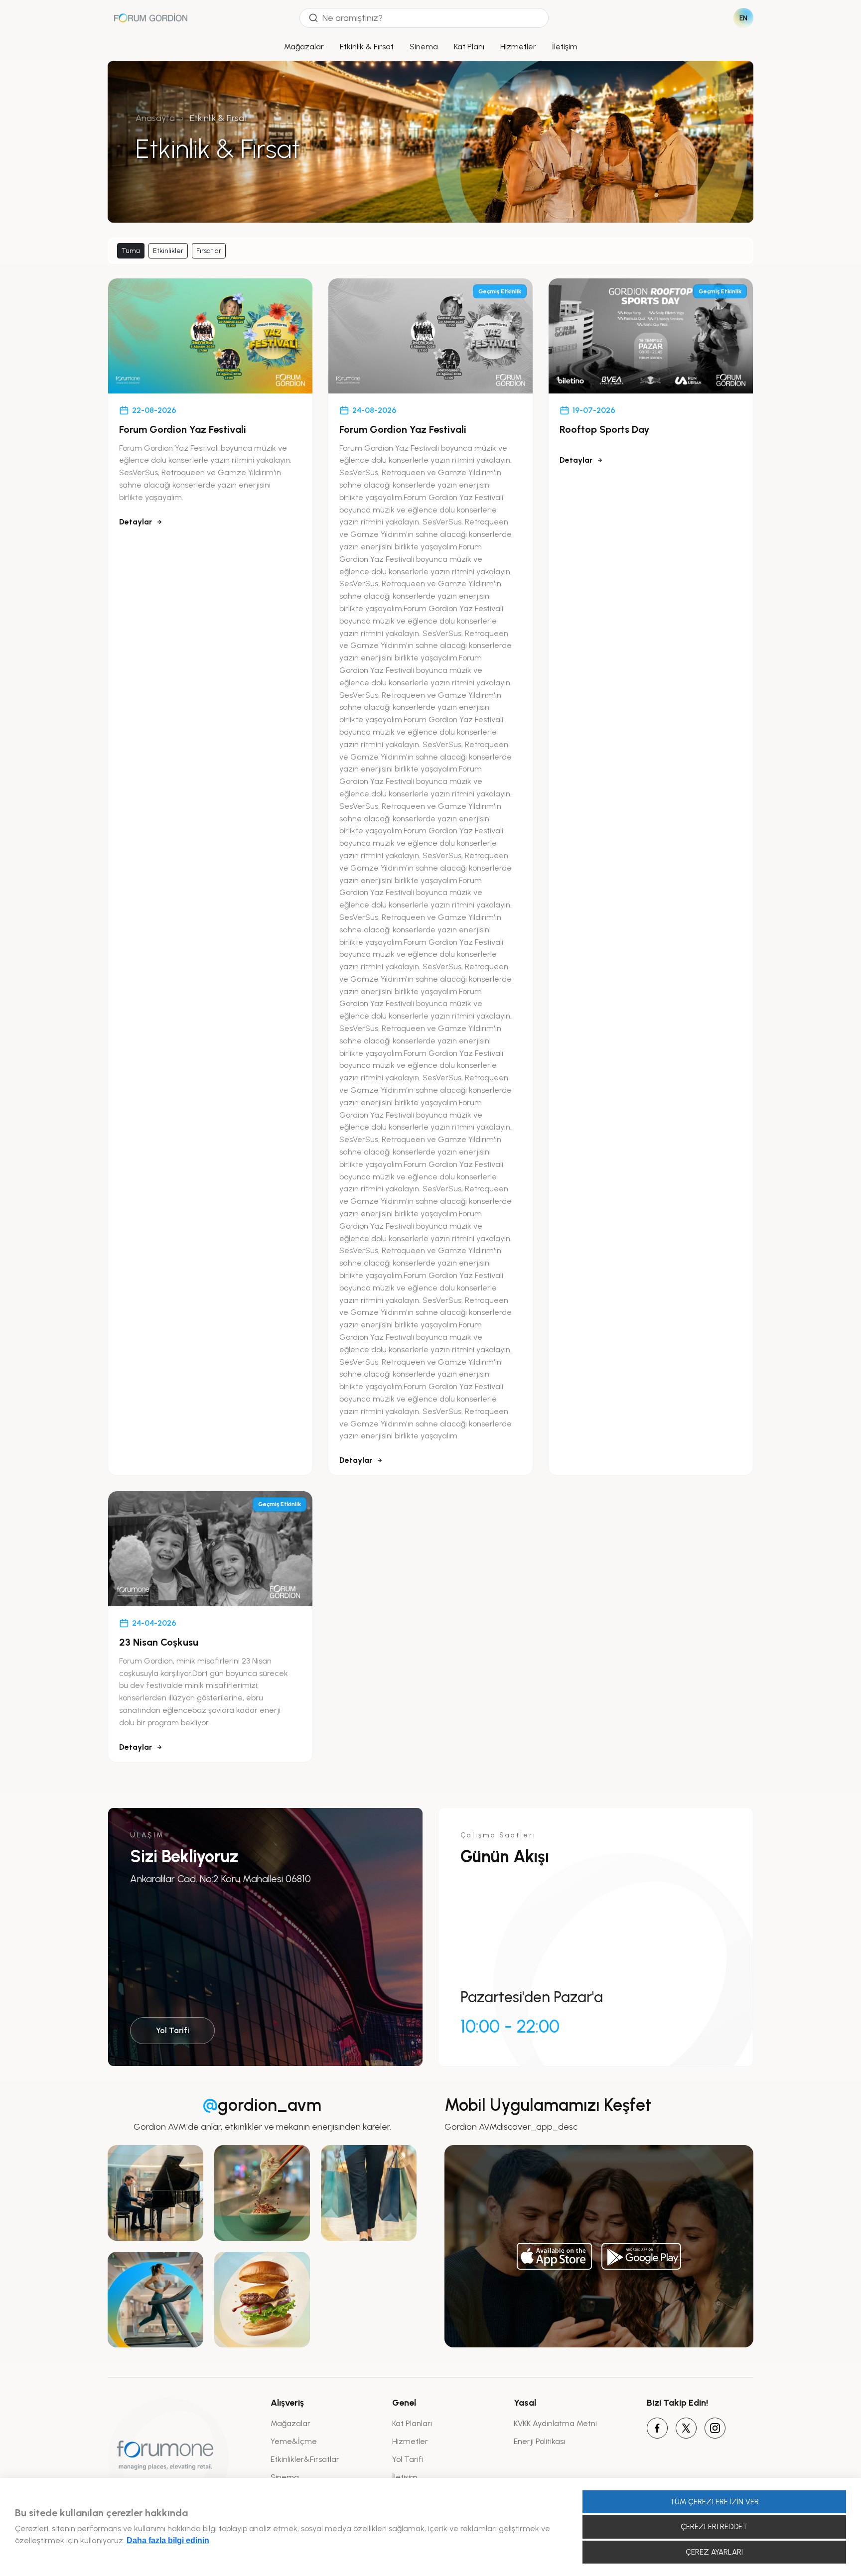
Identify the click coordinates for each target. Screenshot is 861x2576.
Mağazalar (304, 47)
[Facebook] (657, 2428)
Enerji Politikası (539, 2441)
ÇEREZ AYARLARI (714, 2552)
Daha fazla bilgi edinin (168, 2540)
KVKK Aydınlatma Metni (555, 2423)
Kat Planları (412, 2423)
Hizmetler (518, 47)
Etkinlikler (168, 251)
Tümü (131, 251)
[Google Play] (641, 2256)
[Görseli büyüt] (155, 2193)
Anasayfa (155, 118)
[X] (686, 2428)
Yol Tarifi (173, 2030)
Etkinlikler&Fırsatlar (305, 2459)
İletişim (565, 47)
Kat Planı (469, 47)
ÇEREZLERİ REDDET (714, 2527)
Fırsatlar (209, 251)
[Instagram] (715, 2428)
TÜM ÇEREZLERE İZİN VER (714, 2502)
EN (744, 18)
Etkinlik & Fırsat (367, 47)
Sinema (424, 47)
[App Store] (555, 2256)
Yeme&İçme (294, 2441)
